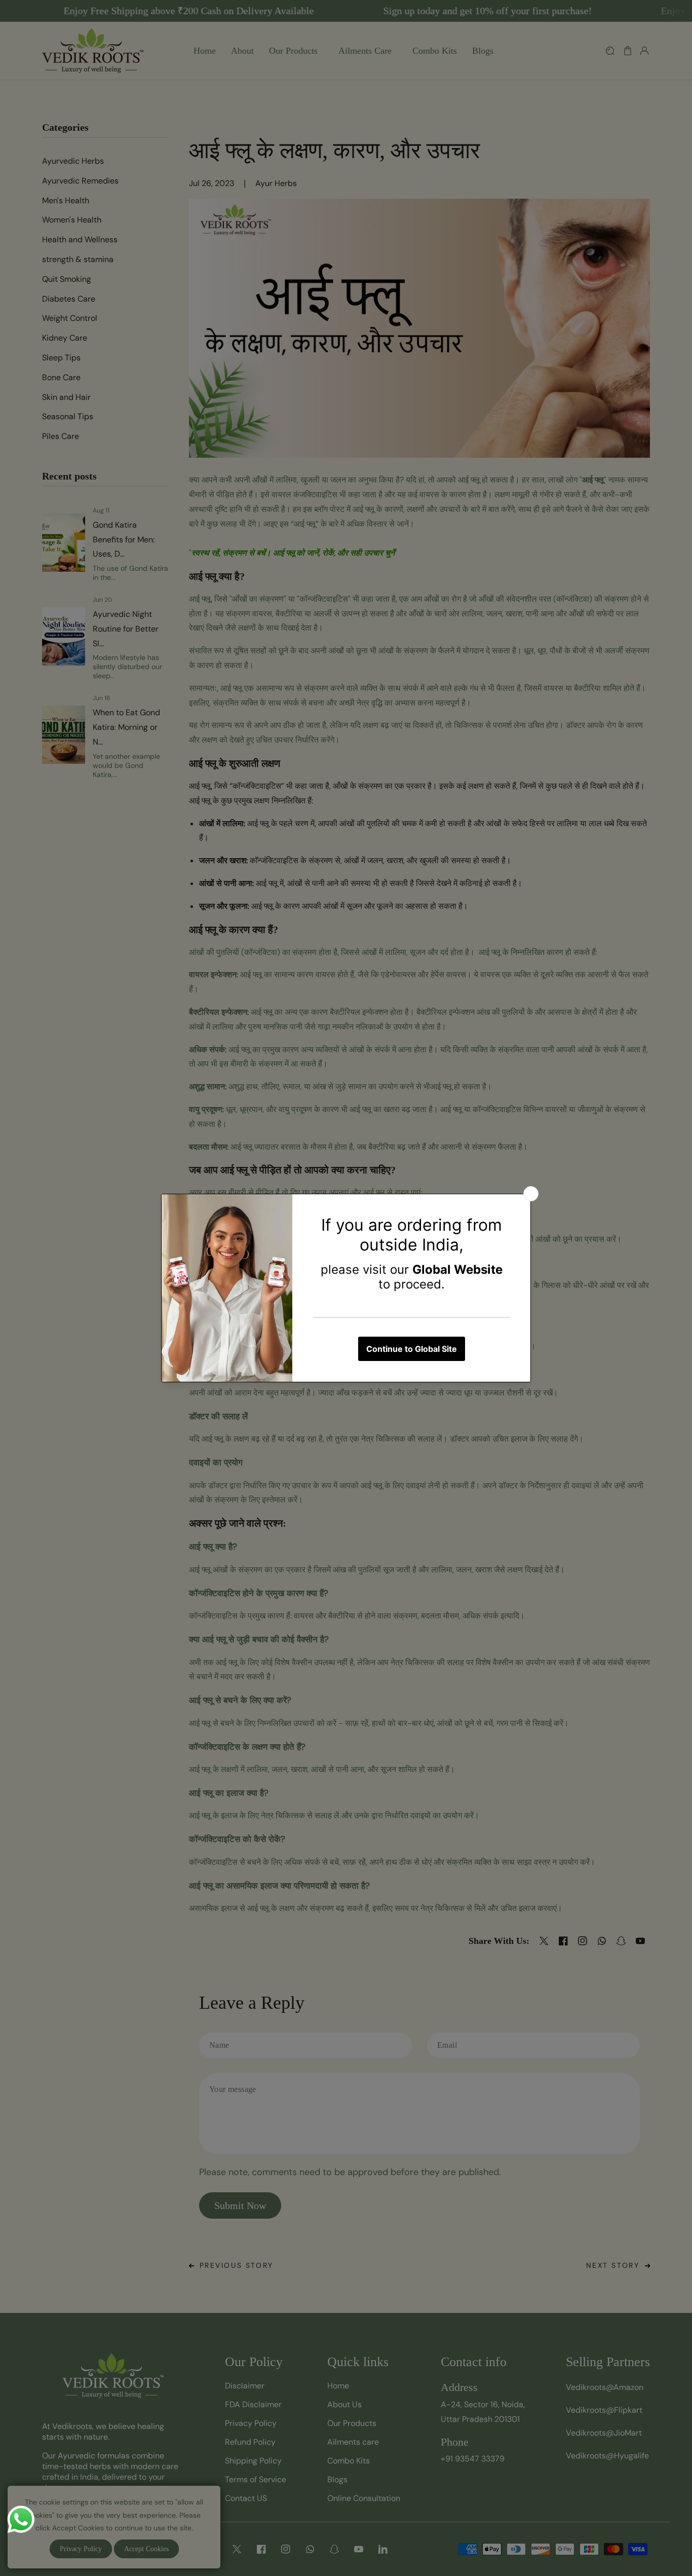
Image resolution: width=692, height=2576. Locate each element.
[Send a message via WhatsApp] (21, 2519)
